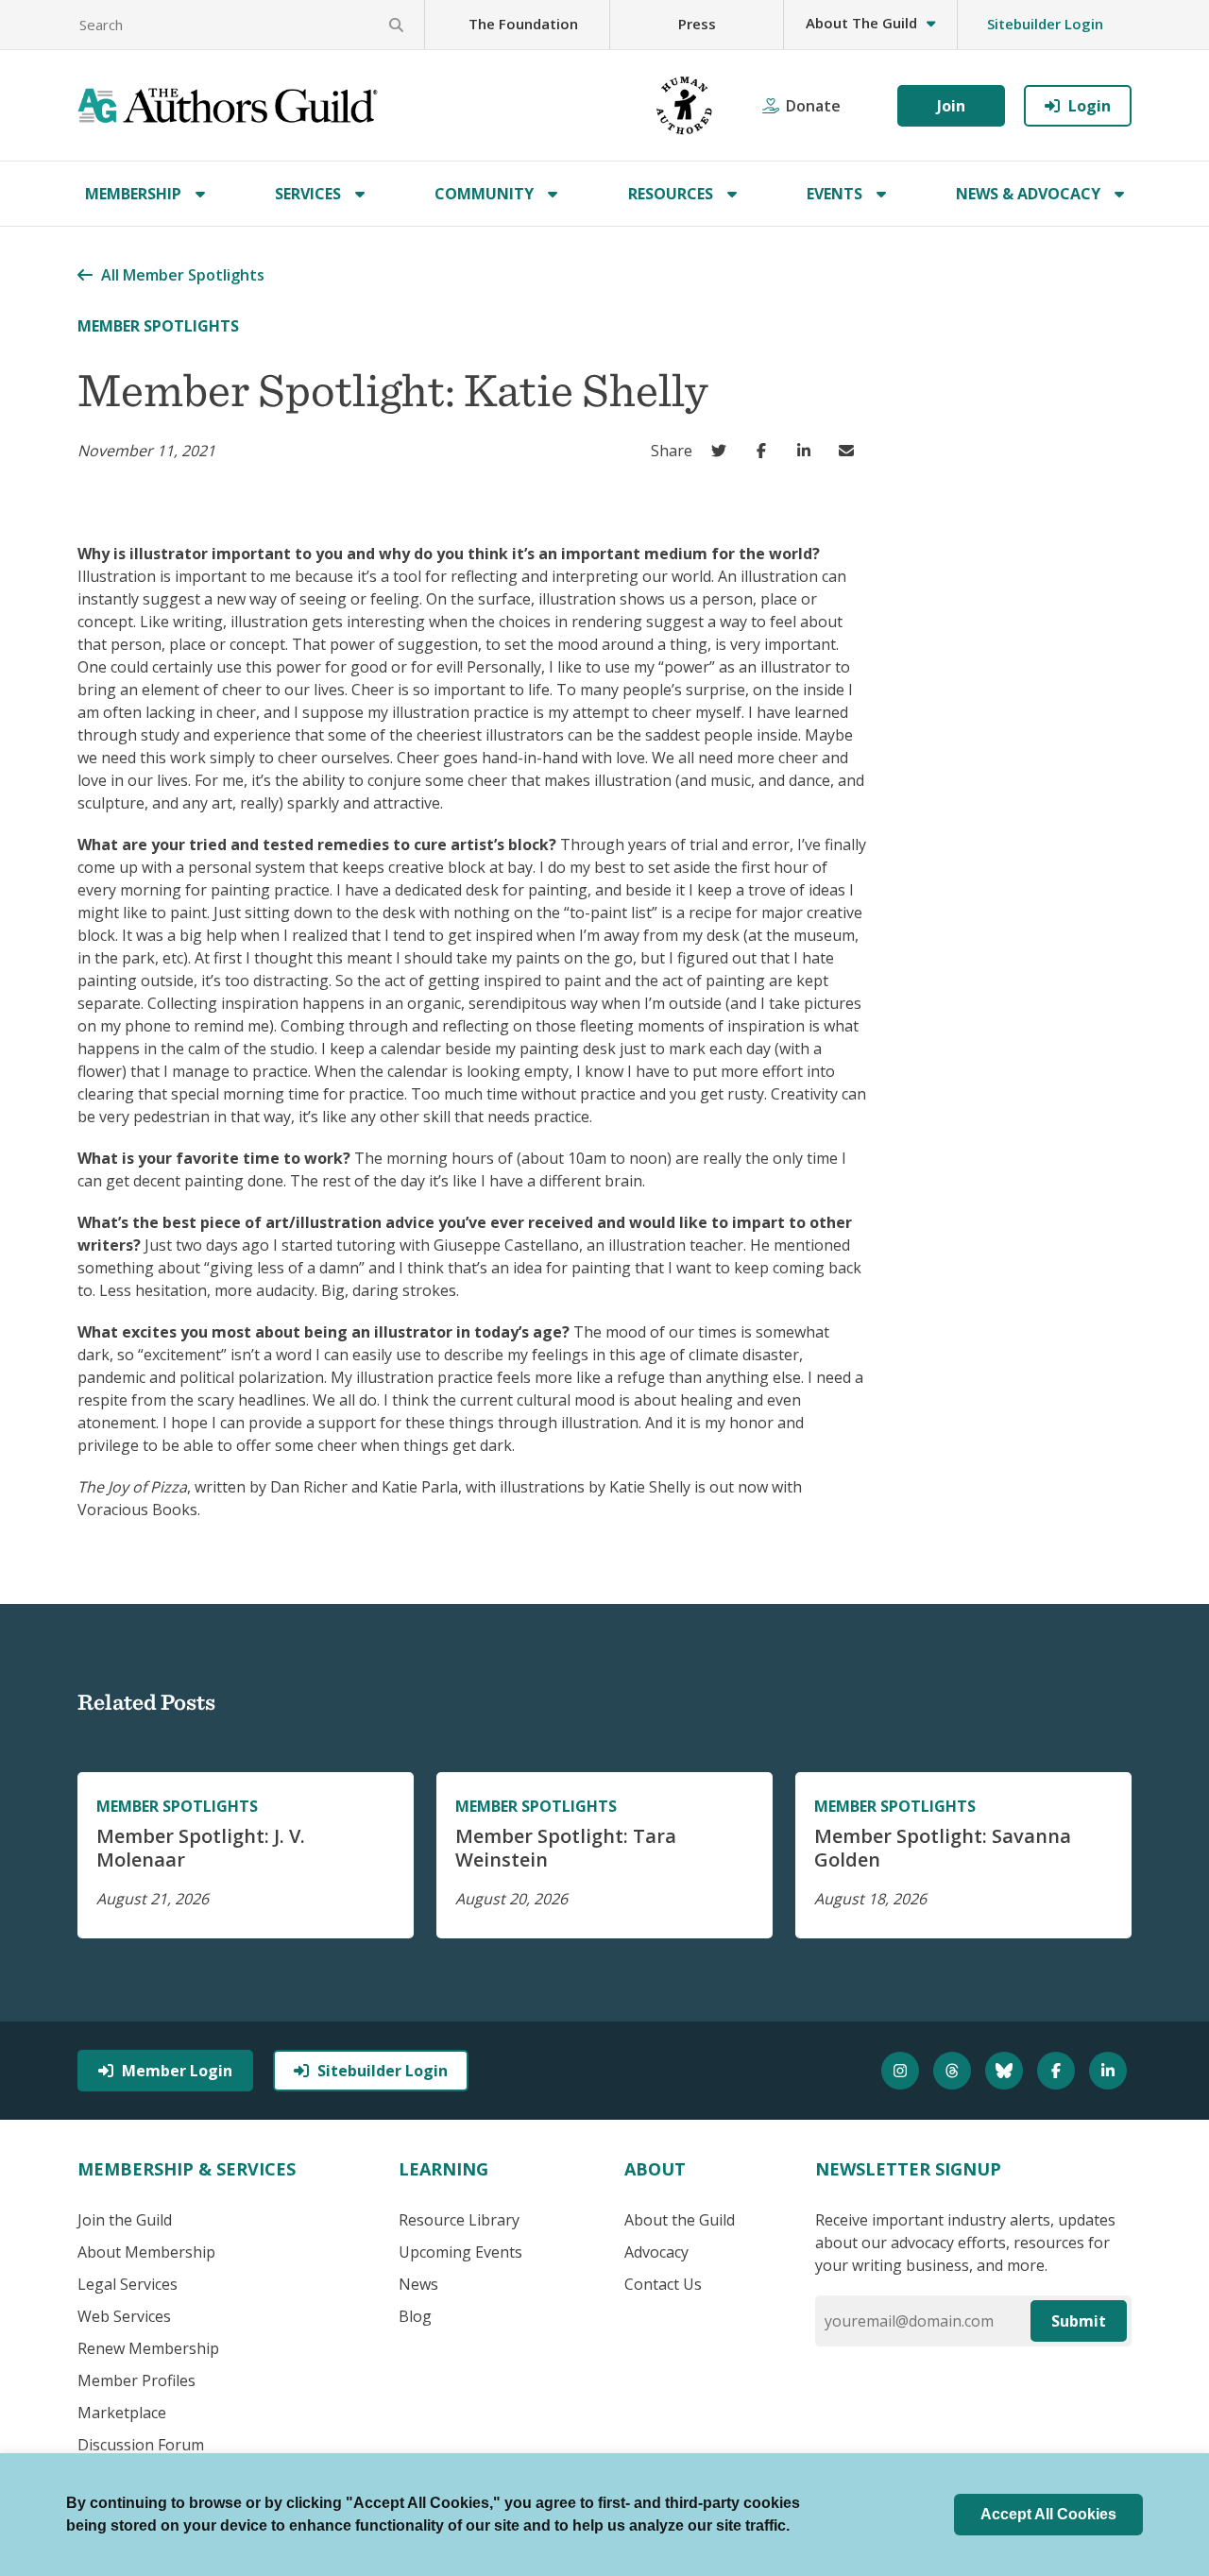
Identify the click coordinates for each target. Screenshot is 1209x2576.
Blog (415, 2316)
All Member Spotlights (183, 275)
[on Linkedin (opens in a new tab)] (808, 451)
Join (951, 106)
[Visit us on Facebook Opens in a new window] (1058, 2071)
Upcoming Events (460, 2252)
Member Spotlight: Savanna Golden (943, 1848)
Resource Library (459, 2220)
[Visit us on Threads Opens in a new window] (954, 2071)
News (418, 2284)
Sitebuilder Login (1045, 24)
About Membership (146, 2252)
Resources (671, 194)
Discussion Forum (141, 2445)
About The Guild (861, 23)
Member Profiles (136, 2380)
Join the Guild (125, 2220)
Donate (813, 106)
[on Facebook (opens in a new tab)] (766, 451)
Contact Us (663, 2284)
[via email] (851, 451)
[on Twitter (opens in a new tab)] (723, 451)
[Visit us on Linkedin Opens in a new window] (1110, 2071)
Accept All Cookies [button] (1048, 2514)
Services (308, 194)
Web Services (124, 2316)
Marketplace (122, 2413)
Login (1090, 106)
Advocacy (656, 2252)
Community (484, 194)
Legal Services (128, 2284)
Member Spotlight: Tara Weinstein (566, 1848)
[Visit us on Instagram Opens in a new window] (902, 2071)
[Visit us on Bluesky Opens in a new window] (1006, 2071)
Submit (1079, 2321)
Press (697, 24)
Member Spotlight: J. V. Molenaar (201, 1848)
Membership (133, 194)
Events (834, 194)
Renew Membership (148, 2348)
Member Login (177, 2071)
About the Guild (680, 2220)
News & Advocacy (1028, 194)
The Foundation (523, 24)
